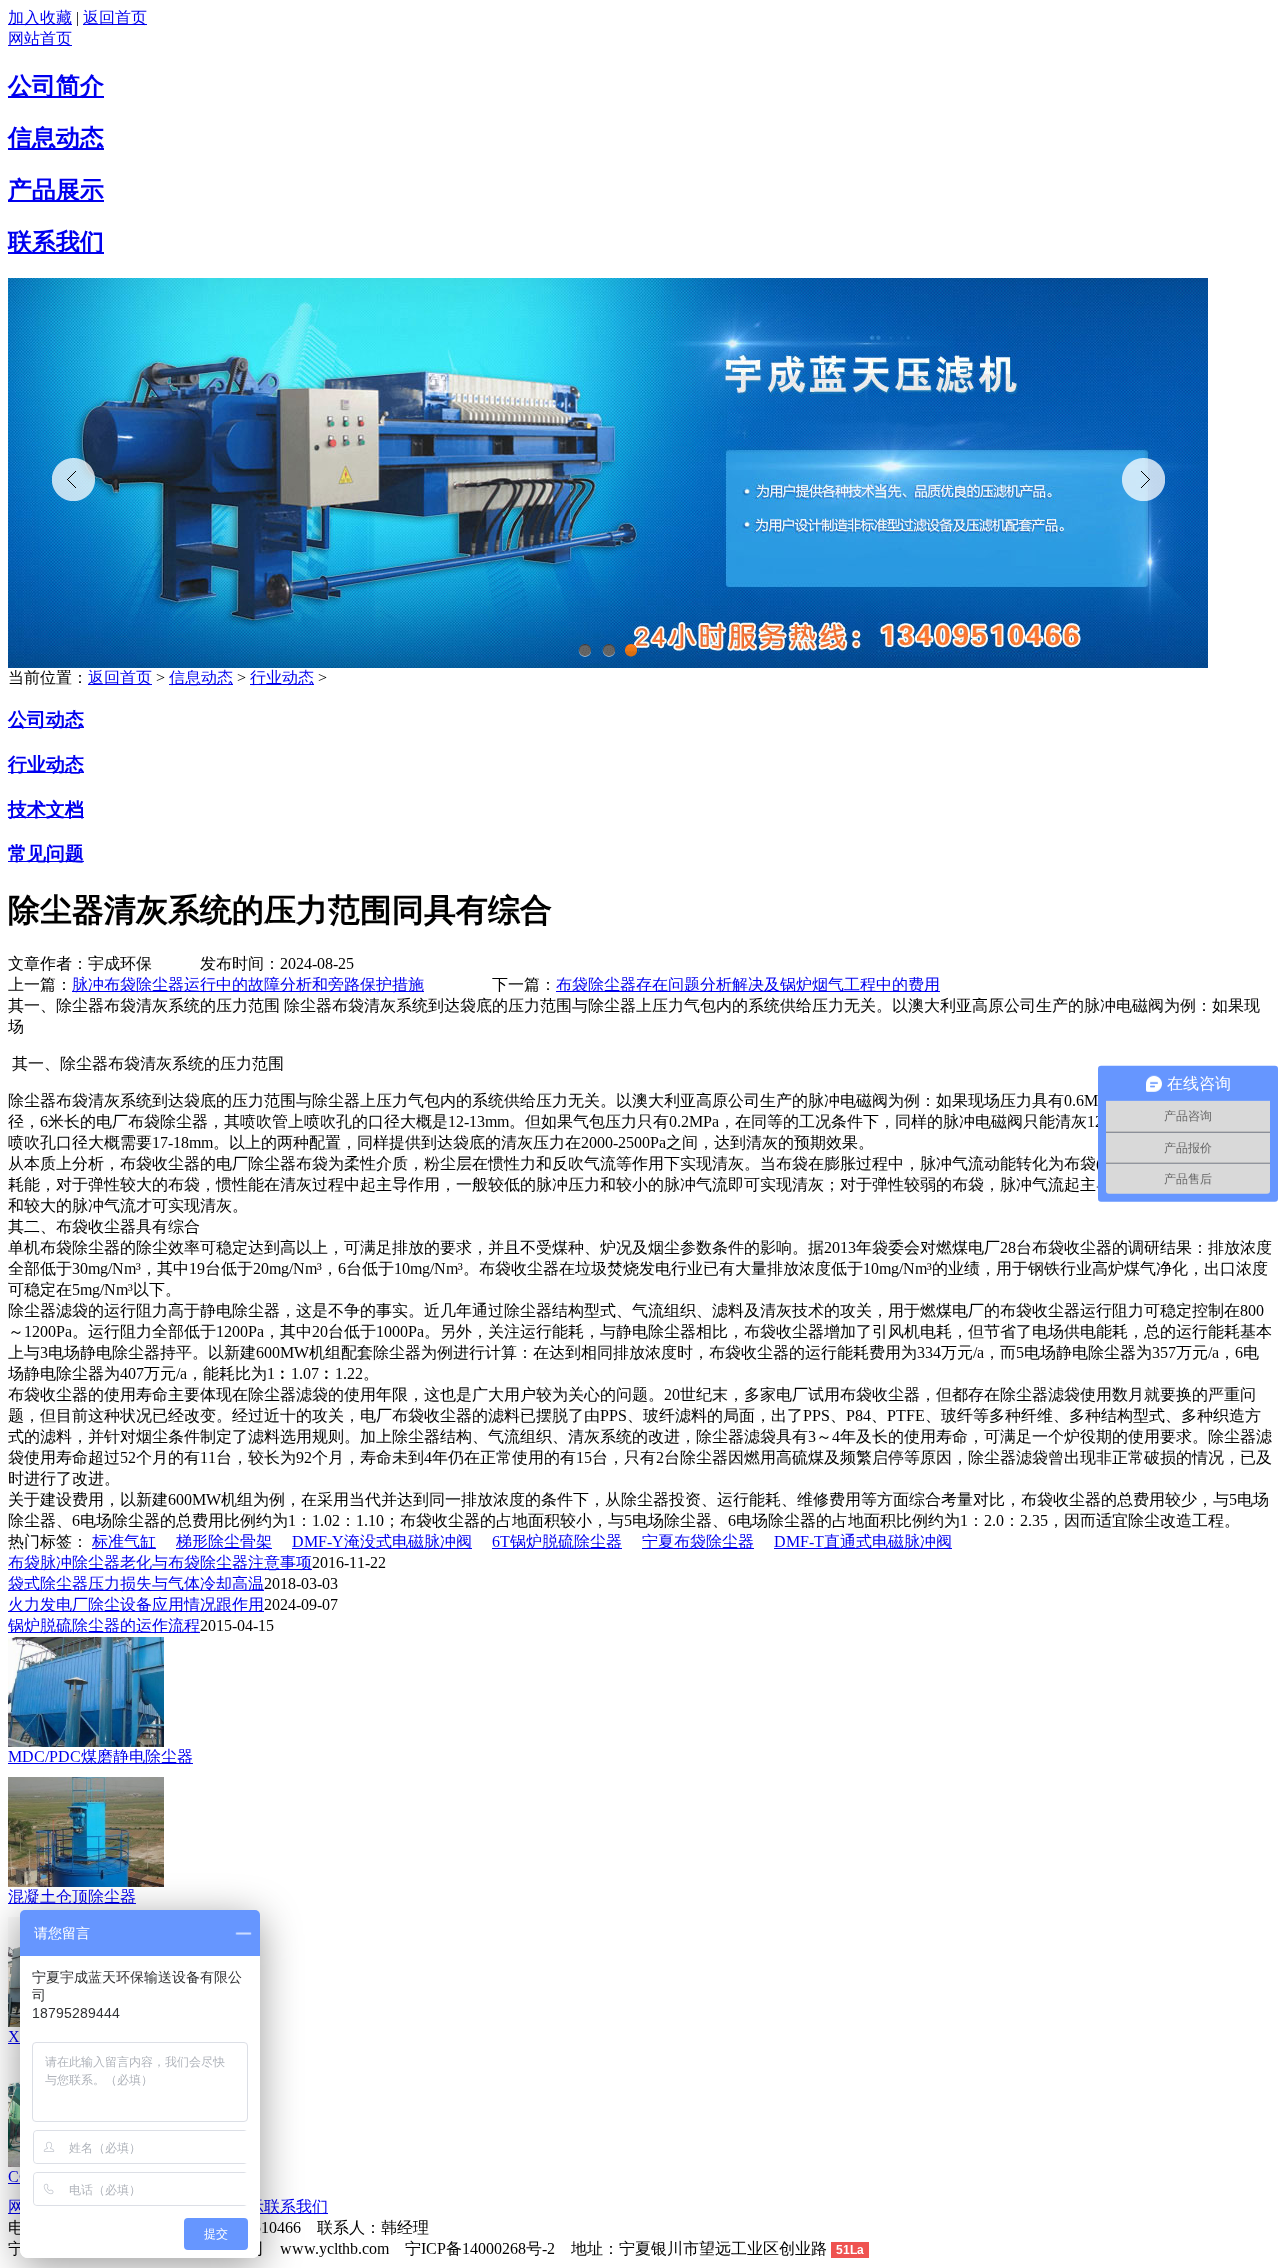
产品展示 (56, 190)
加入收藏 (40, 17)
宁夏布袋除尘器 (698, 1541)
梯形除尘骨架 (224, 1541)
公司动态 (46, 719)
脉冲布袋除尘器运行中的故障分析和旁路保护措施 (248, 984)
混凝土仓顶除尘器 (72, 1896)
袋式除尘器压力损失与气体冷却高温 (136, 1583)
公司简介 (56, 86)
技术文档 (46, 809)
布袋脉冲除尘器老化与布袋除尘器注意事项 (160, 1562)
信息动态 (56, 138)
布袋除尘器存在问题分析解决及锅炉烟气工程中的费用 (748, 984)
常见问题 (46, 853)
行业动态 (282, 677)
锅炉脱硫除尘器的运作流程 (104, 1625)
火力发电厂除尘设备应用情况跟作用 (136, 1604)
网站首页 (40, 38)
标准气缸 (124, 1541)
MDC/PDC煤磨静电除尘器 (100, 1756)
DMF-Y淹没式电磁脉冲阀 (382, 1541)
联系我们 (56, 242)
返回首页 (115, 17)
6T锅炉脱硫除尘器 (557, 1541)
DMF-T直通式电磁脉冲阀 (863, 1541)
